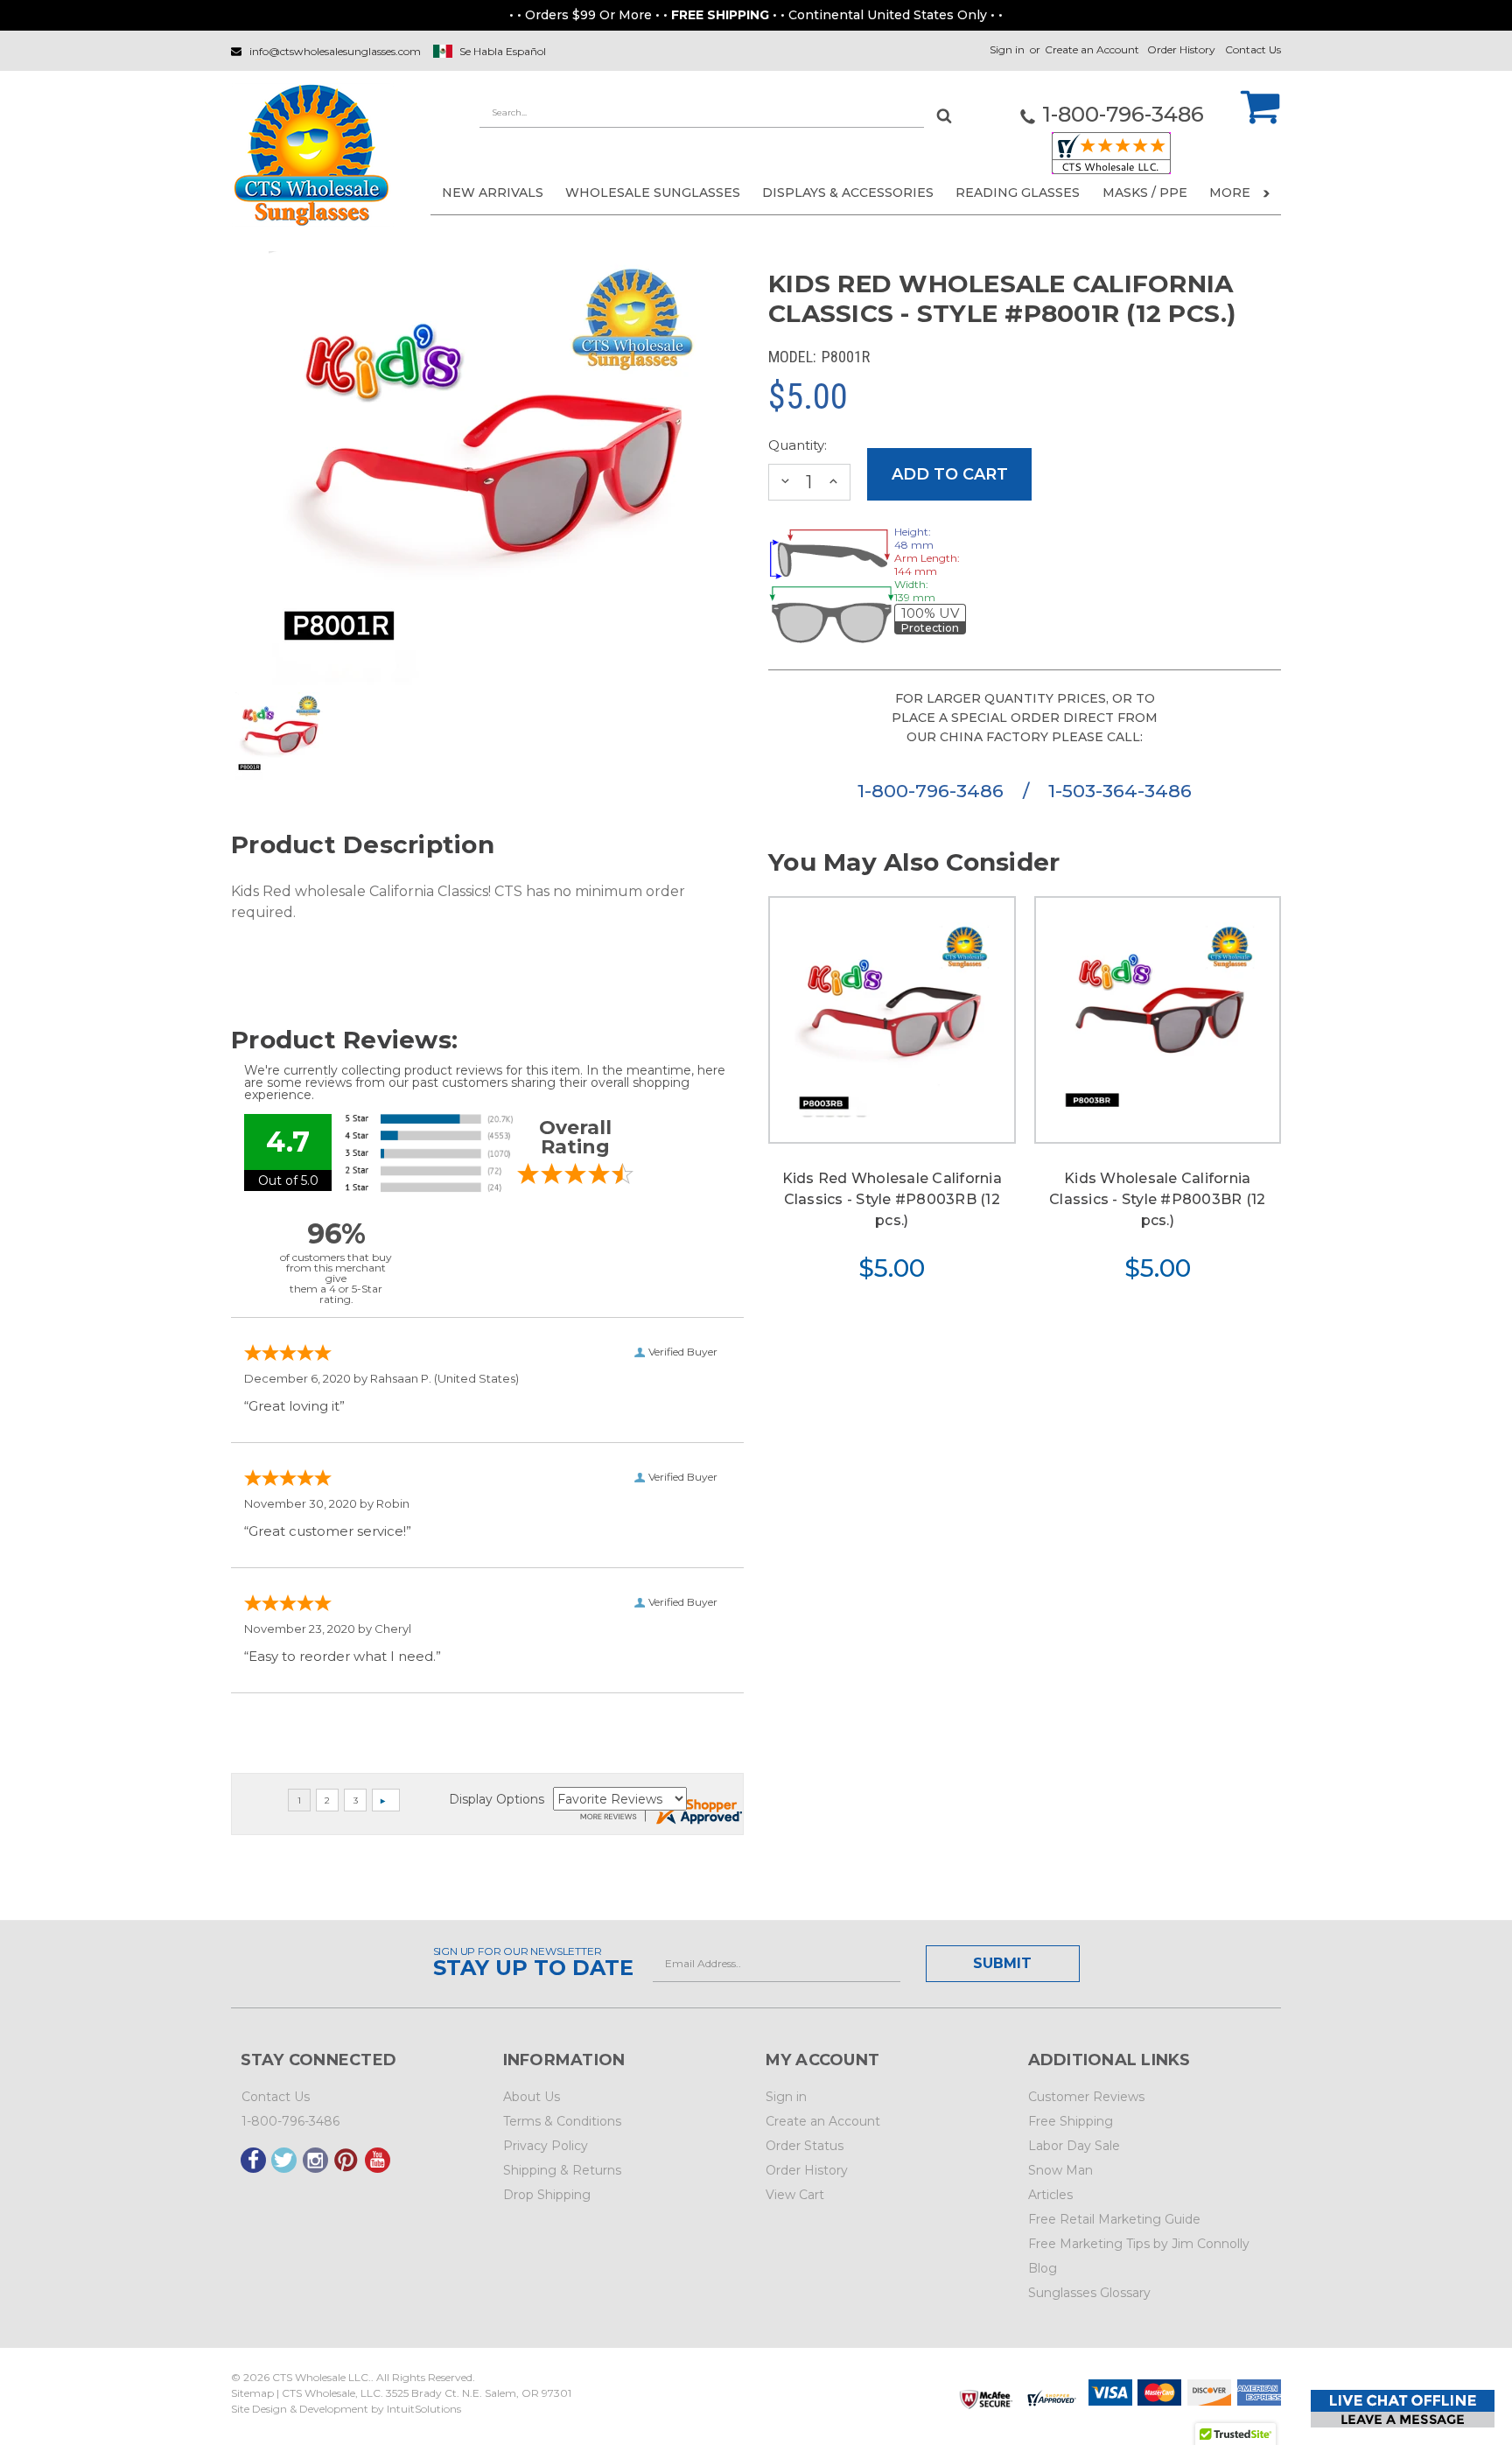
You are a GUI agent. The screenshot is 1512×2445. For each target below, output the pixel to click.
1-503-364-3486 (1120, 791)
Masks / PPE (1145, 193)
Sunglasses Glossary (1089, 2293)
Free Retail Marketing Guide (1114, 2219)
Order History (1181, 49)
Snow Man (1060, 2170)
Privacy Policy (546, 2146)
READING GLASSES (1018, 193)
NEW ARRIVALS (493, 193)
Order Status (805, 2146)
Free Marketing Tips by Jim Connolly (1139, 2244)
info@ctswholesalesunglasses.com (335, 51)
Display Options (497, 1799)
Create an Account (1092, 49)
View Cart (795, 2195)
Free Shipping (1071, 2121)
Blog (1043, 2268)
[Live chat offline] (1403, 2409)
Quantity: (798, 445)
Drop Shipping (547, 2195)
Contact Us (1253, 49)
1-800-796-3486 (933, 791)
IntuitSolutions (424, 2409)
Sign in (1007, 49)
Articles (1050, 2195)
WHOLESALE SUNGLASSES (653, 193)
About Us (532, 2097)
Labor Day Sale (1074, 2146)
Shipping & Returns (562, 2170)
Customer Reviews (1086, 2097)
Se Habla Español (503, 51)
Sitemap (252, 2393)
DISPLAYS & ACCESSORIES (848, 193)
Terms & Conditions (562, 2121)
